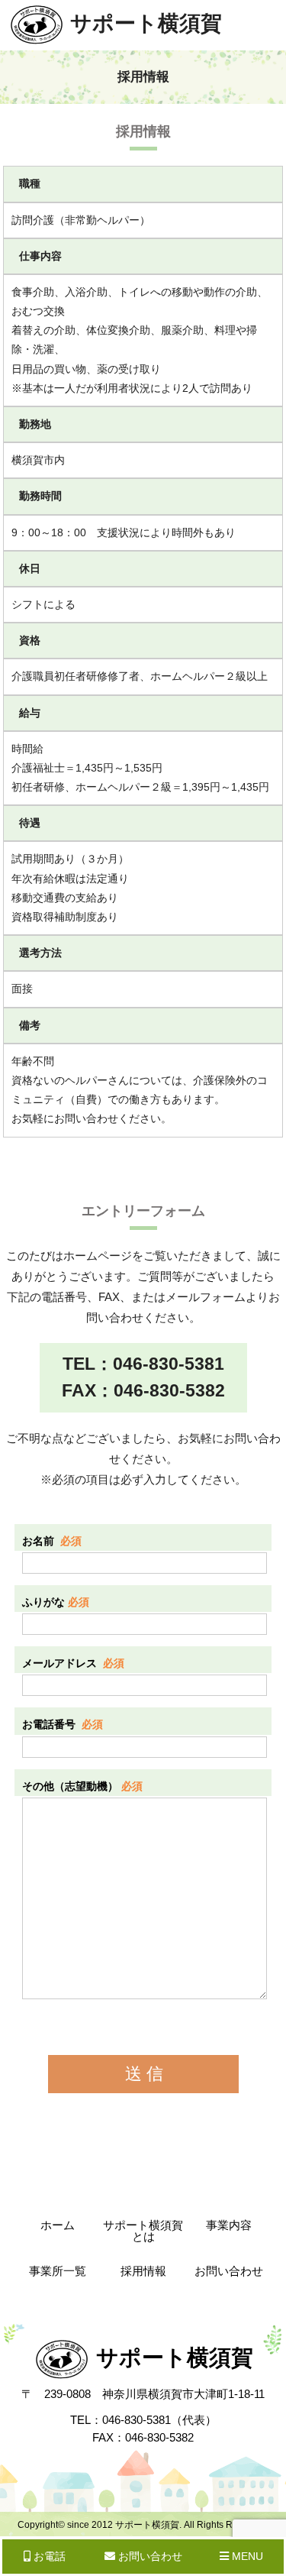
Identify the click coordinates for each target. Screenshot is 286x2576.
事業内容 (229, 2225)
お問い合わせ (229, 2271)
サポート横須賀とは (143, 2231)
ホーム (58, 2225)
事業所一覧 (58, 2271)
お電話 (48, 2556)
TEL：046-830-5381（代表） (143, 2420)
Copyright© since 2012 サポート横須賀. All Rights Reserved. (143, 2525)
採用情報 (143, 2271)
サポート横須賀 (146, 23)
